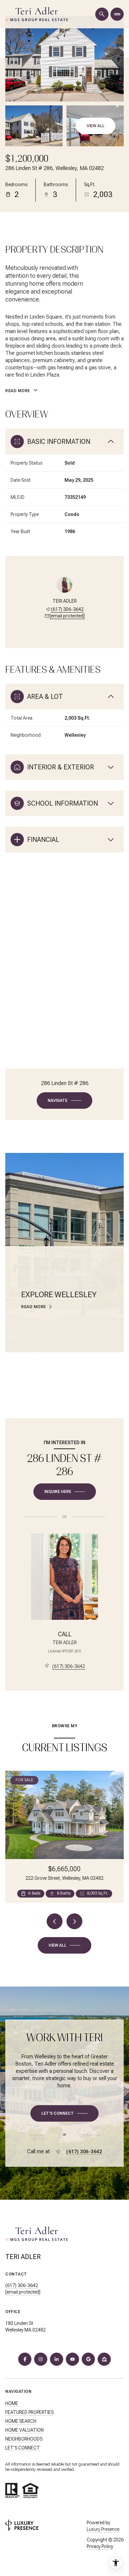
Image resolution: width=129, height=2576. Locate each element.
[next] (74, 1921)
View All (96, 126)
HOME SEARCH (21, 2421)
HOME (12, 2403)
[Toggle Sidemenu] (117, 14)
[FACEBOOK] (25, 2359)
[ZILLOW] (104, 2359)
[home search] (102, 14)
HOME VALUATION (24, 2430)
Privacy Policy (100, 2546)
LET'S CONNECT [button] (23, 2448)
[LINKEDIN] (57, 2359)
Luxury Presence (103, 2529)
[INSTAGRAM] (41, 2359)
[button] (64, 2113)
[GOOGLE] (88, 2359)
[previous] (55, 1921)
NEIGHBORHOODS (24, 2439)
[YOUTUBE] (72, 2359)
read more (34, 1307)
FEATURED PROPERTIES (29, 2412)
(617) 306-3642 (67, 609)
